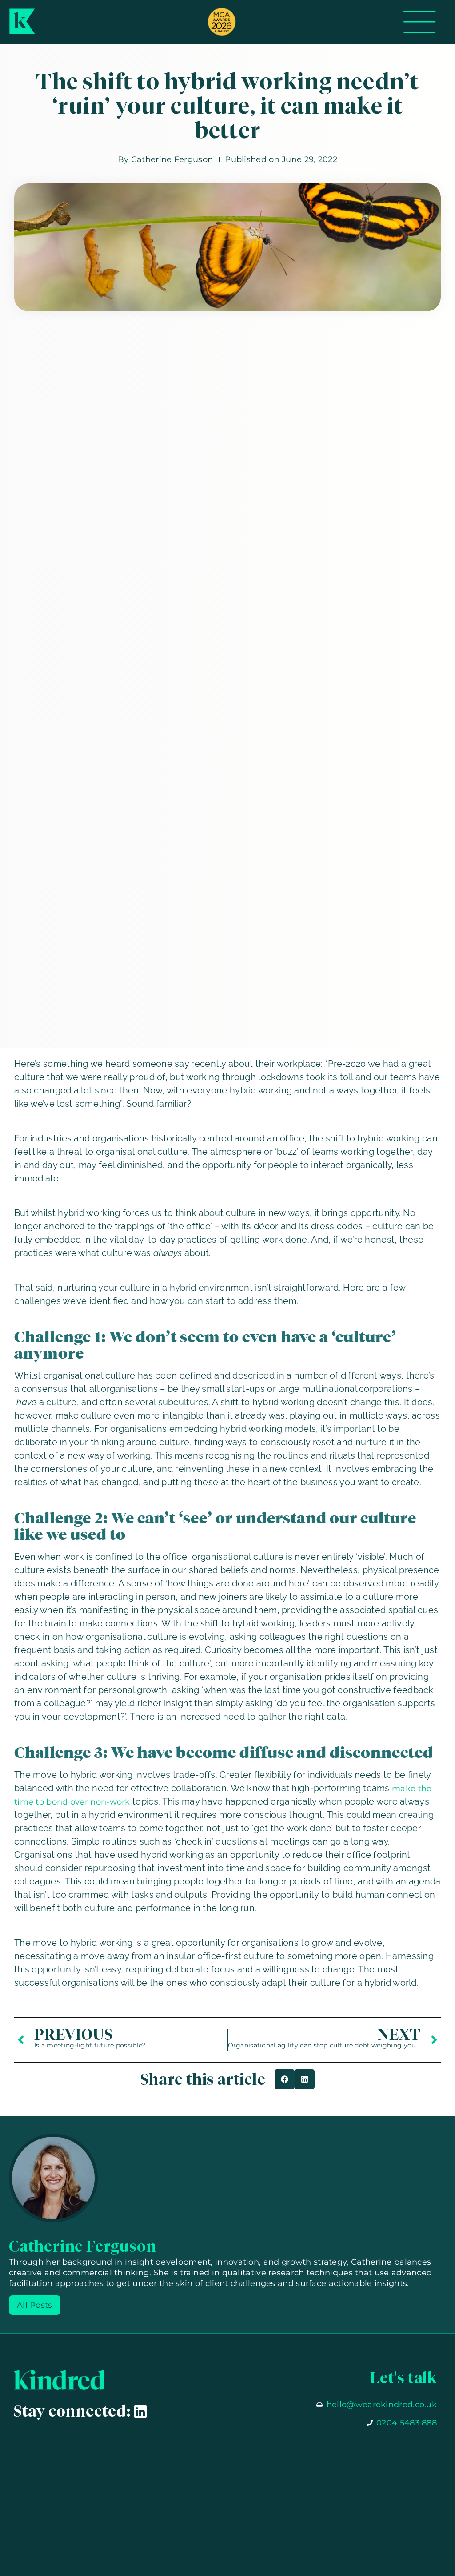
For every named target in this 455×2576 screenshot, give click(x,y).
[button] (285, 2079)
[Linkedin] (140, 2412)
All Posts (35, 2305)
